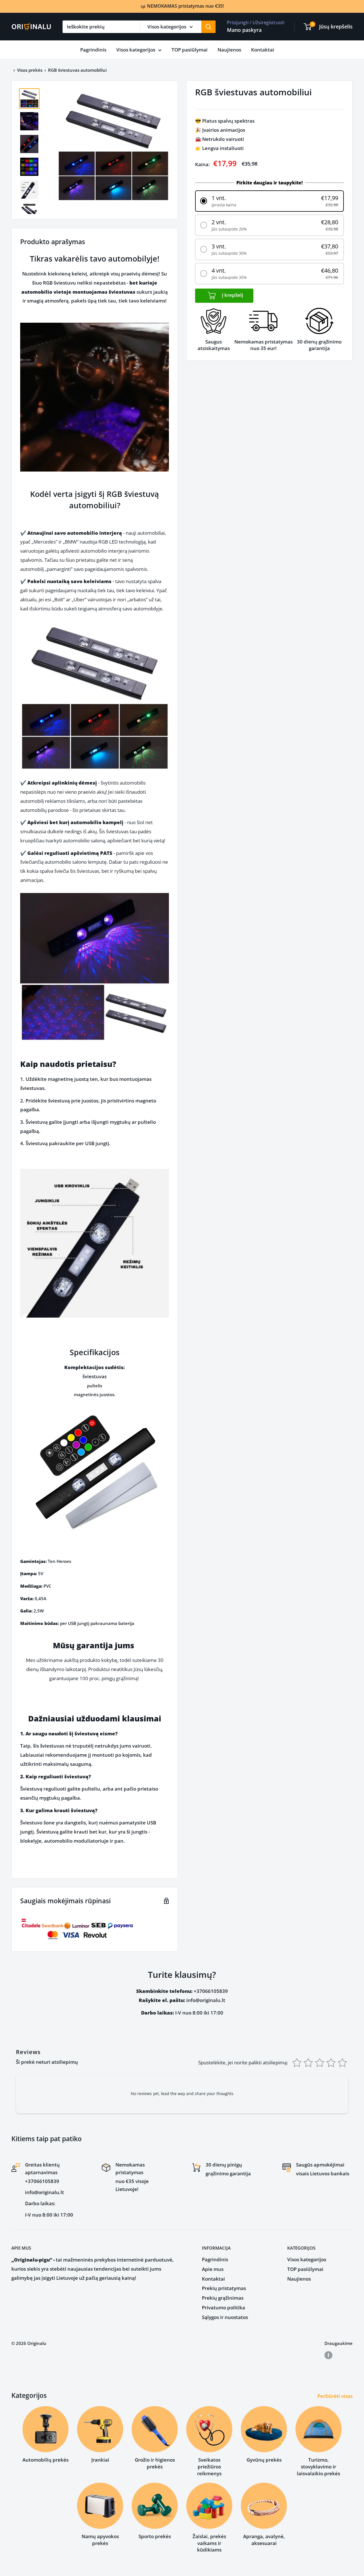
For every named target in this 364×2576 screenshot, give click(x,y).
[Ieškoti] (208, 27)
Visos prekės (30, 70)
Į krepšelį (232, 295)
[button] (269, 201)
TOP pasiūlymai (190, 50)
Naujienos (229, 50)
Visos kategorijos (136, 50)
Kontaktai (263, 50)
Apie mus (213, 2269)
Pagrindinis (93, 50)
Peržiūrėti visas (336, 2396)
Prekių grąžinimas (223, 2298)
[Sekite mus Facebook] (328, 2355)
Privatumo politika (224, 2308)
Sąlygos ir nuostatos (225, 2317)
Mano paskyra (244, 30)
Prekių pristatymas (224, 2288)
